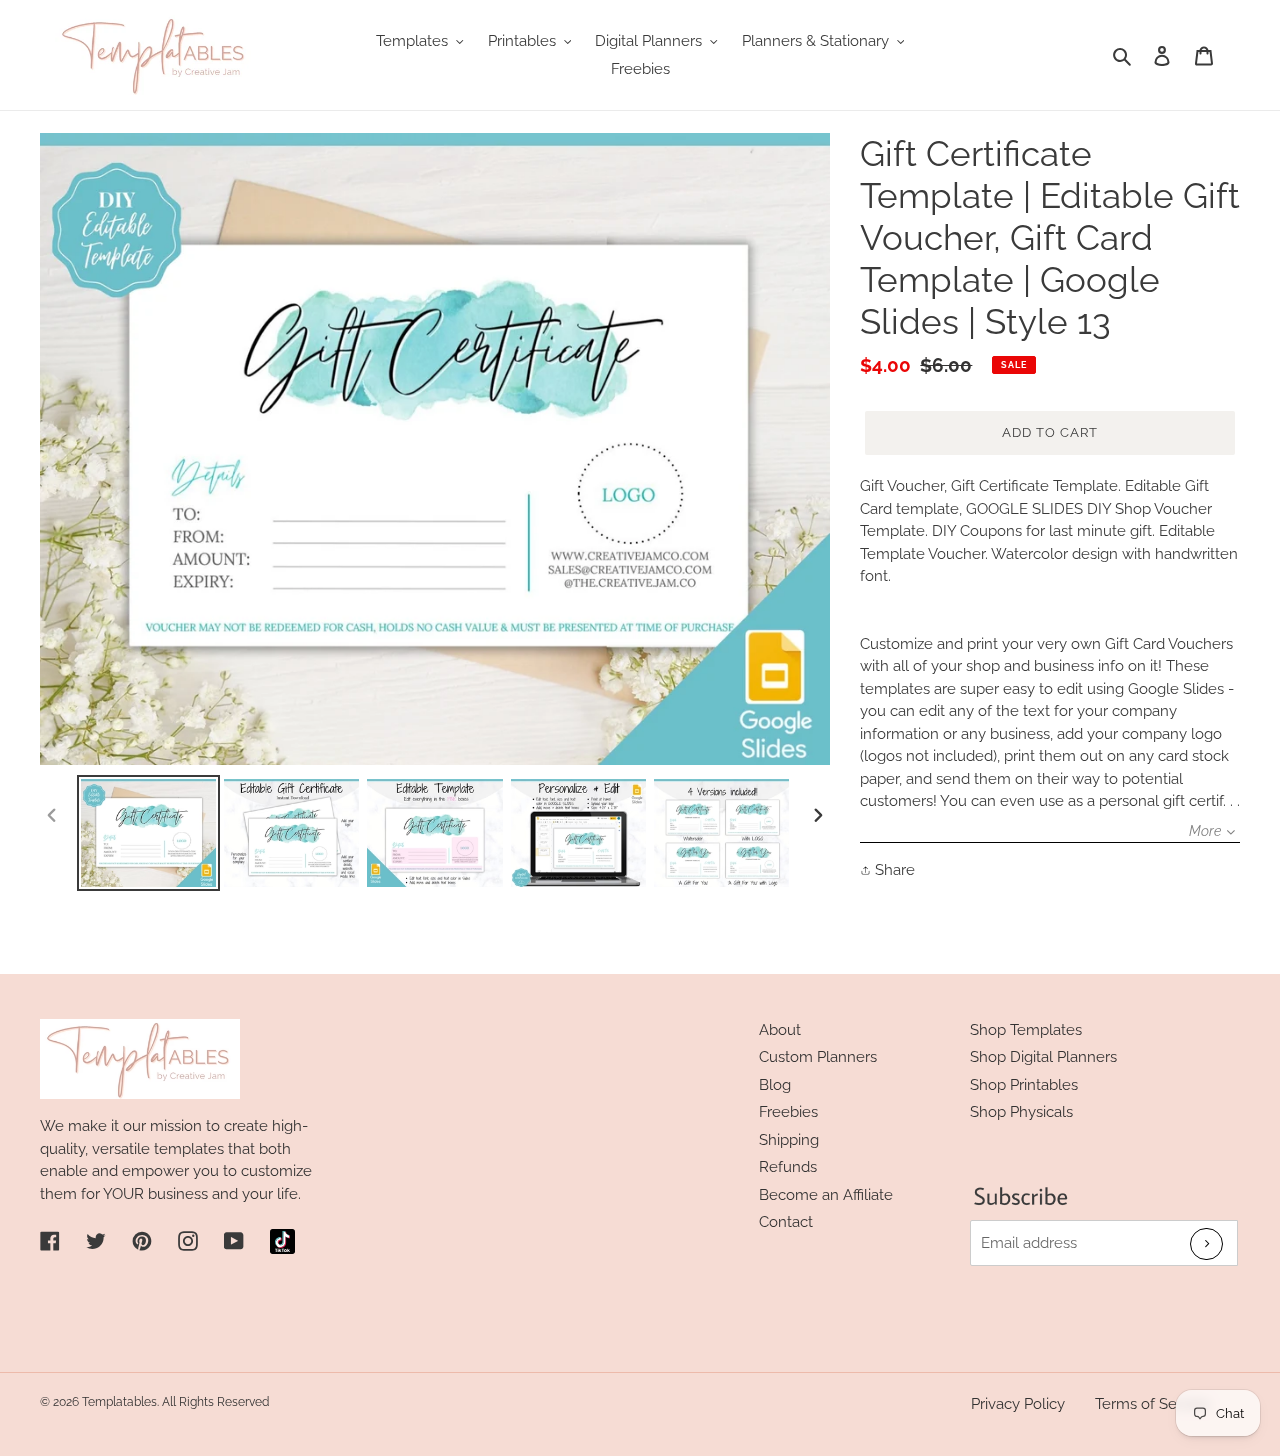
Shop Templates (1026, 1030)
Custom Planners (818, 1057)
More (1205, 831)
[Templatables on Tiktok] (282, 1241)
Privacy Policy (1018, 1404)
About (780, 1030)
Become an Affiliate (826, 1195)
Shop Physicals (1021, 1112)
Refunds (788, 1167)
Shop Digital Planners (1043, 1057)
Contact (786, 1222)
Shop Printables (1024, 1085)
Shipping (789, 1140)
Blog (775, 1085)
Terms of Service (1152, 1404)
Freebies (788, 1112)
